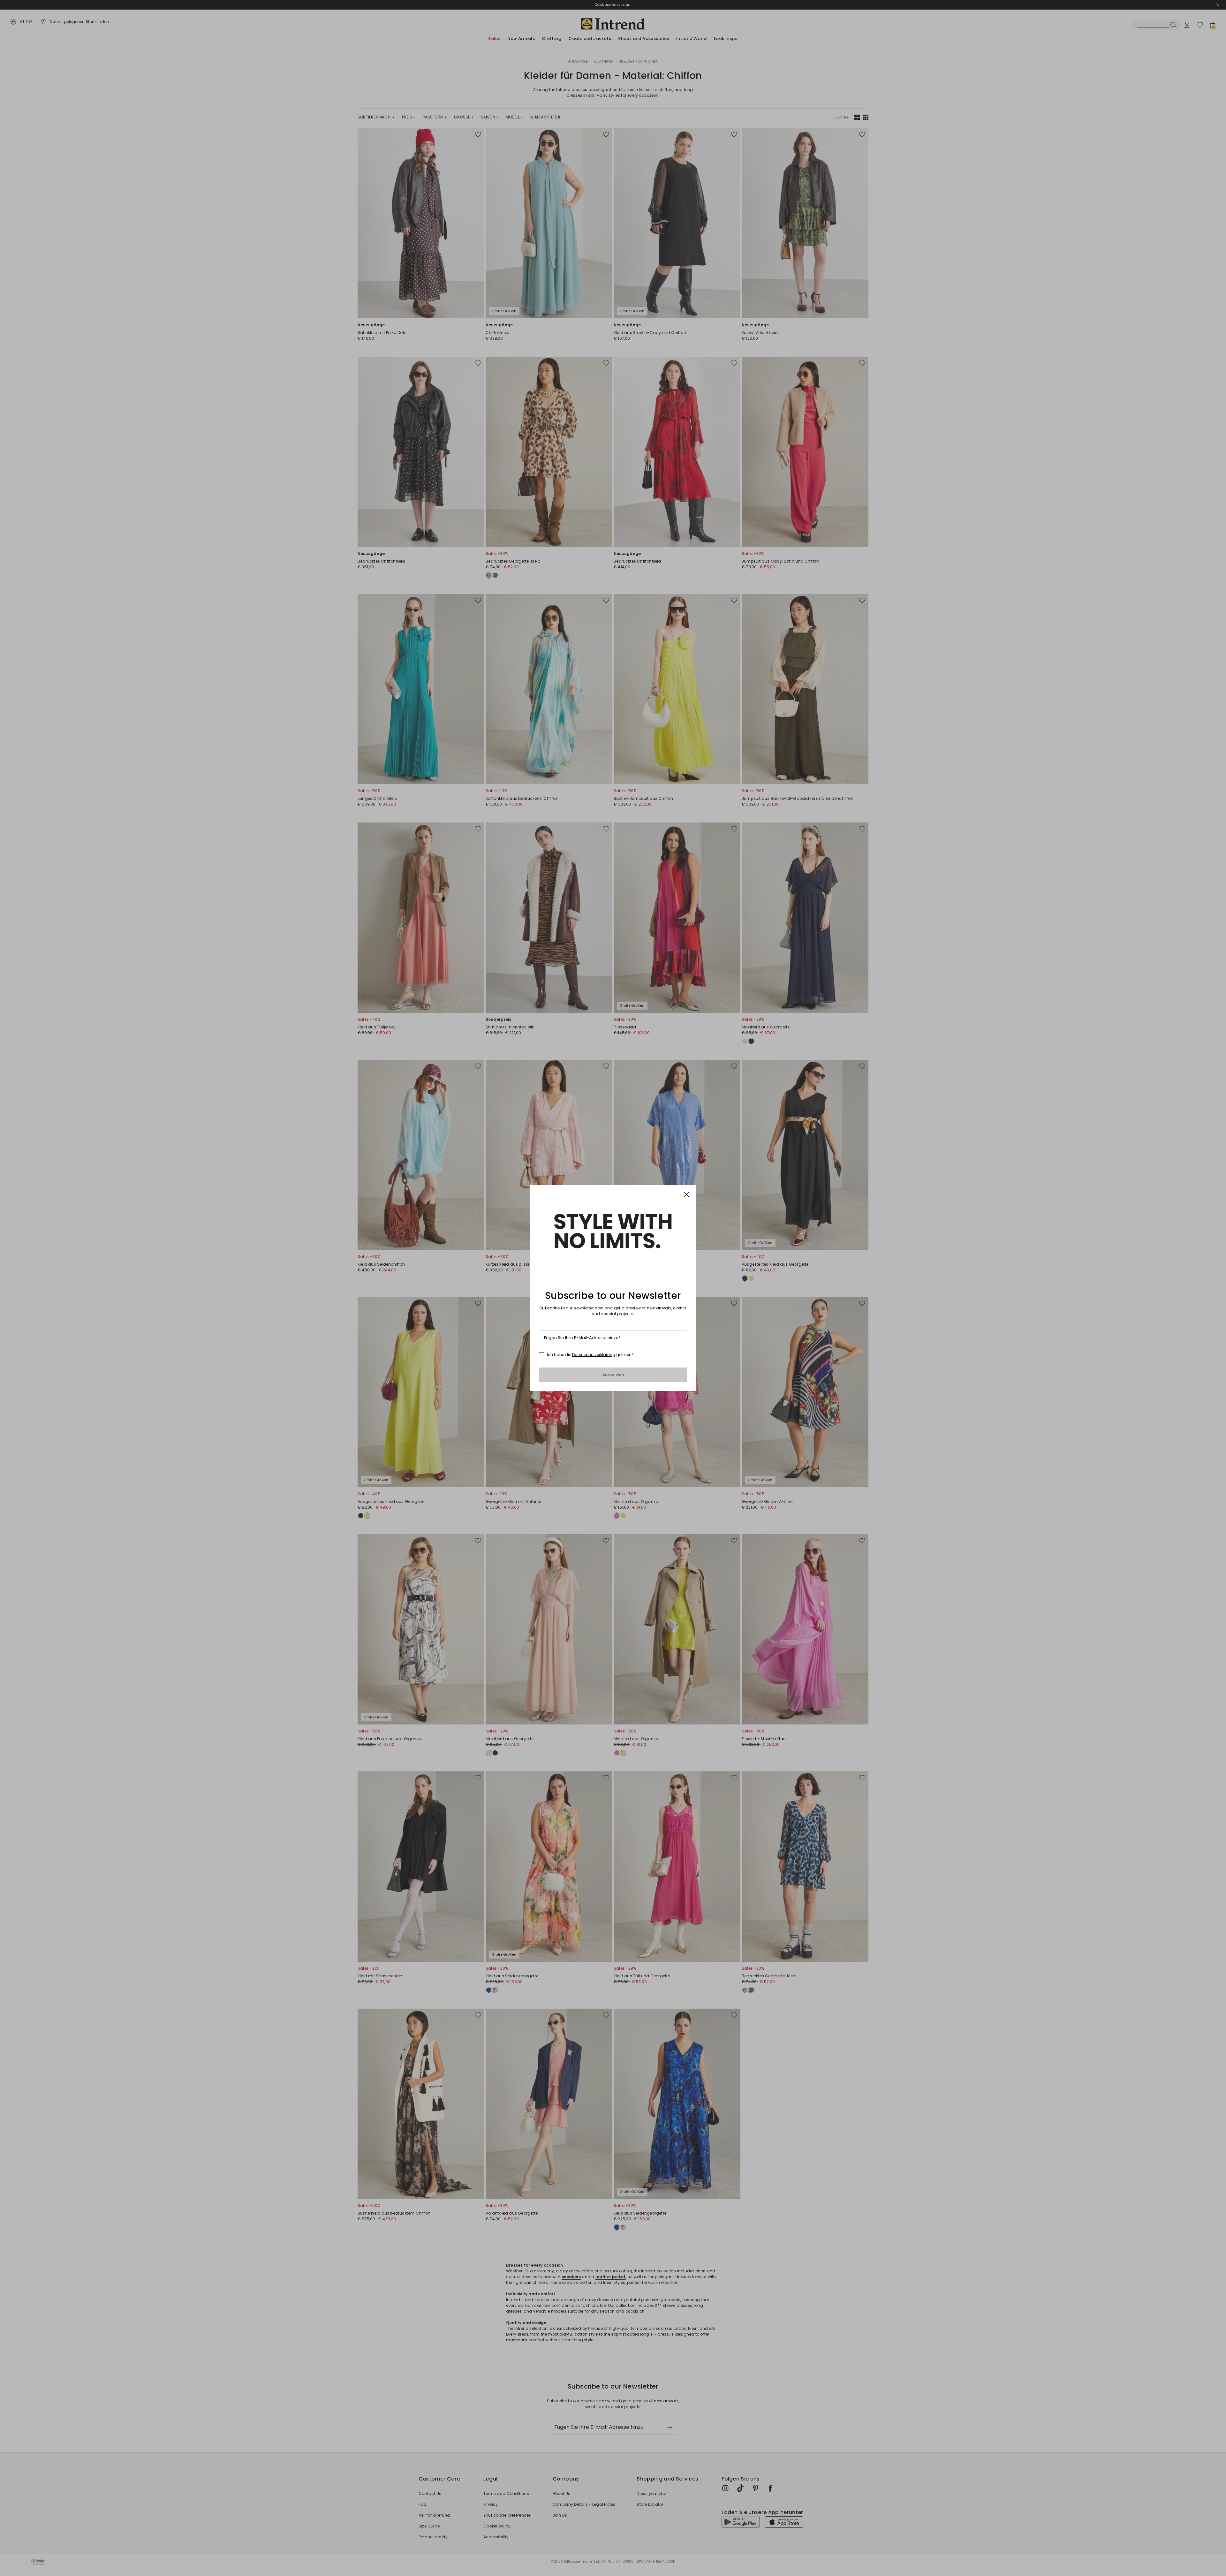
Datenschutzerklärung (594, 1355)
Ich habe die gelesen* (590, 1355)
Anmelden (613, 1375)
